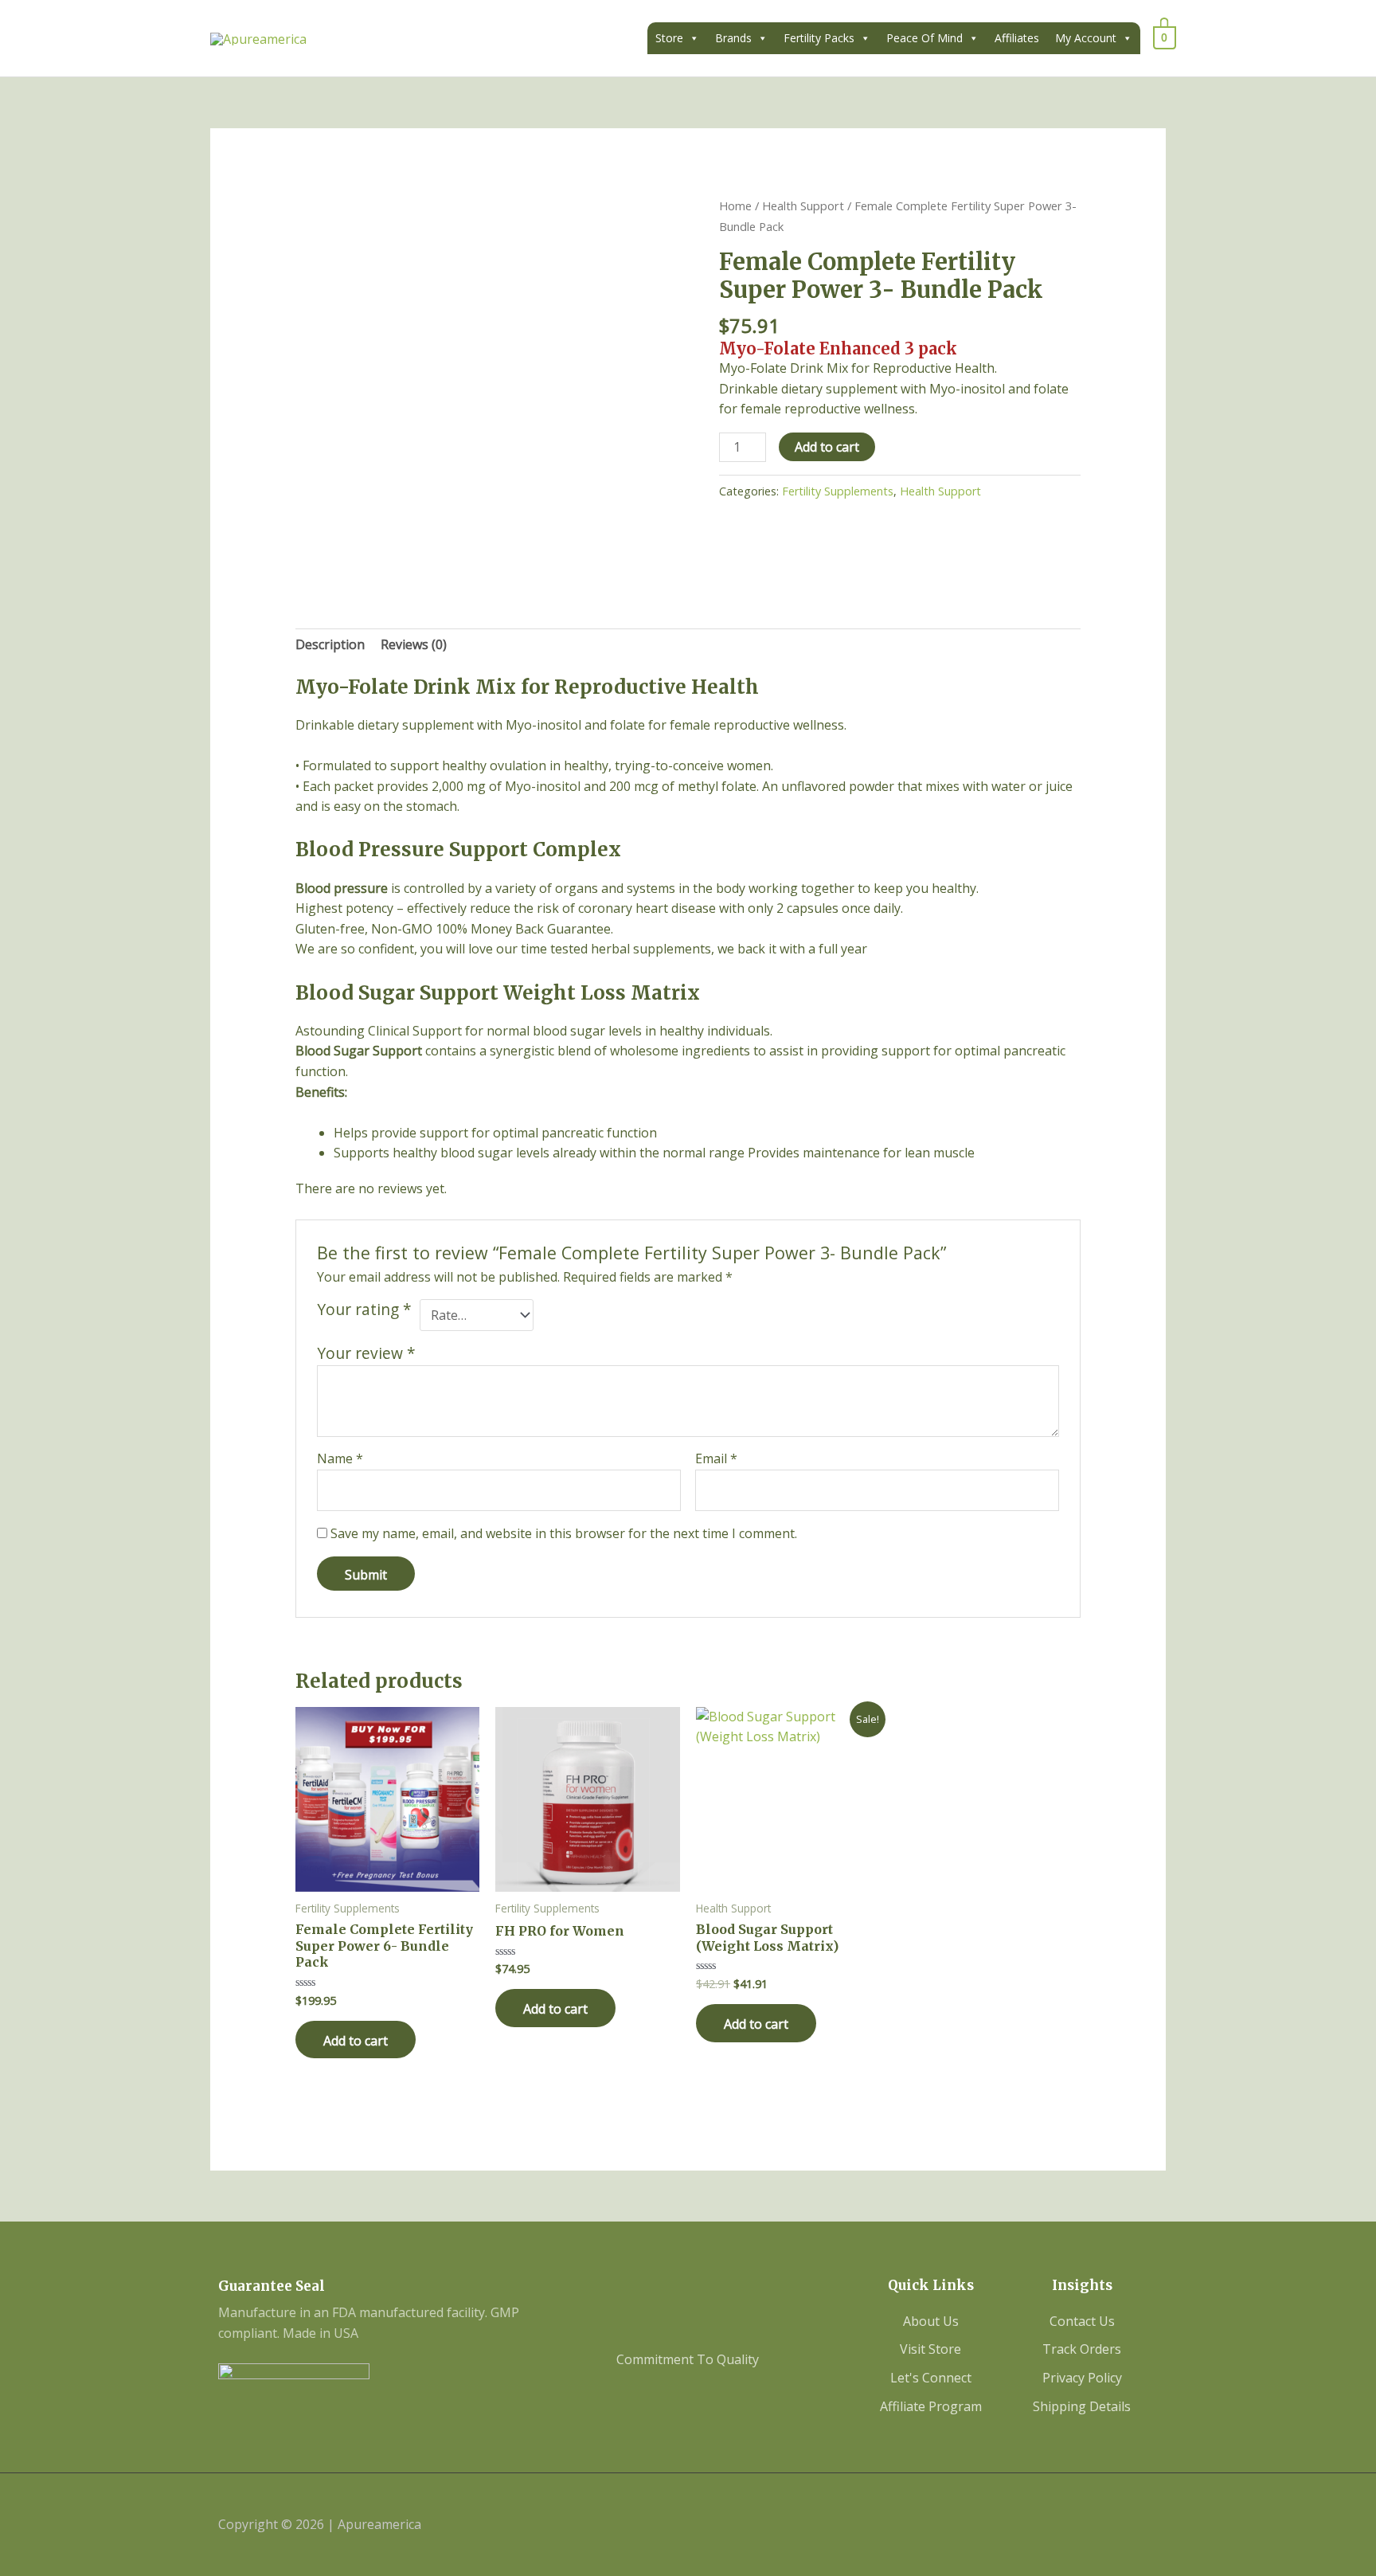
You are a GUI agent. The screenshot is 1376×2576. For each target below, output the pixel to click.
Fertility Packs (819, 38)
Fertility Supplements (838, 491)
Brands (733, 38)
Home (735, 206)
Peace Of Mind (924, 38)
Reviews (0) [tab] (414, 644)
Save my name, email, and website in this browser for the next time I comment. (564, 1533)
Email (716, 1458)
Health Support (803, 206)
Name (340, 1458)
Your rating (364, 1310)
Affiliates (1017, 38)
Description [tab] (330, 644)
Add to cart (827, 447)
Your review (366, 1353)
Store (669, 38)
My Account (1086, 38)
